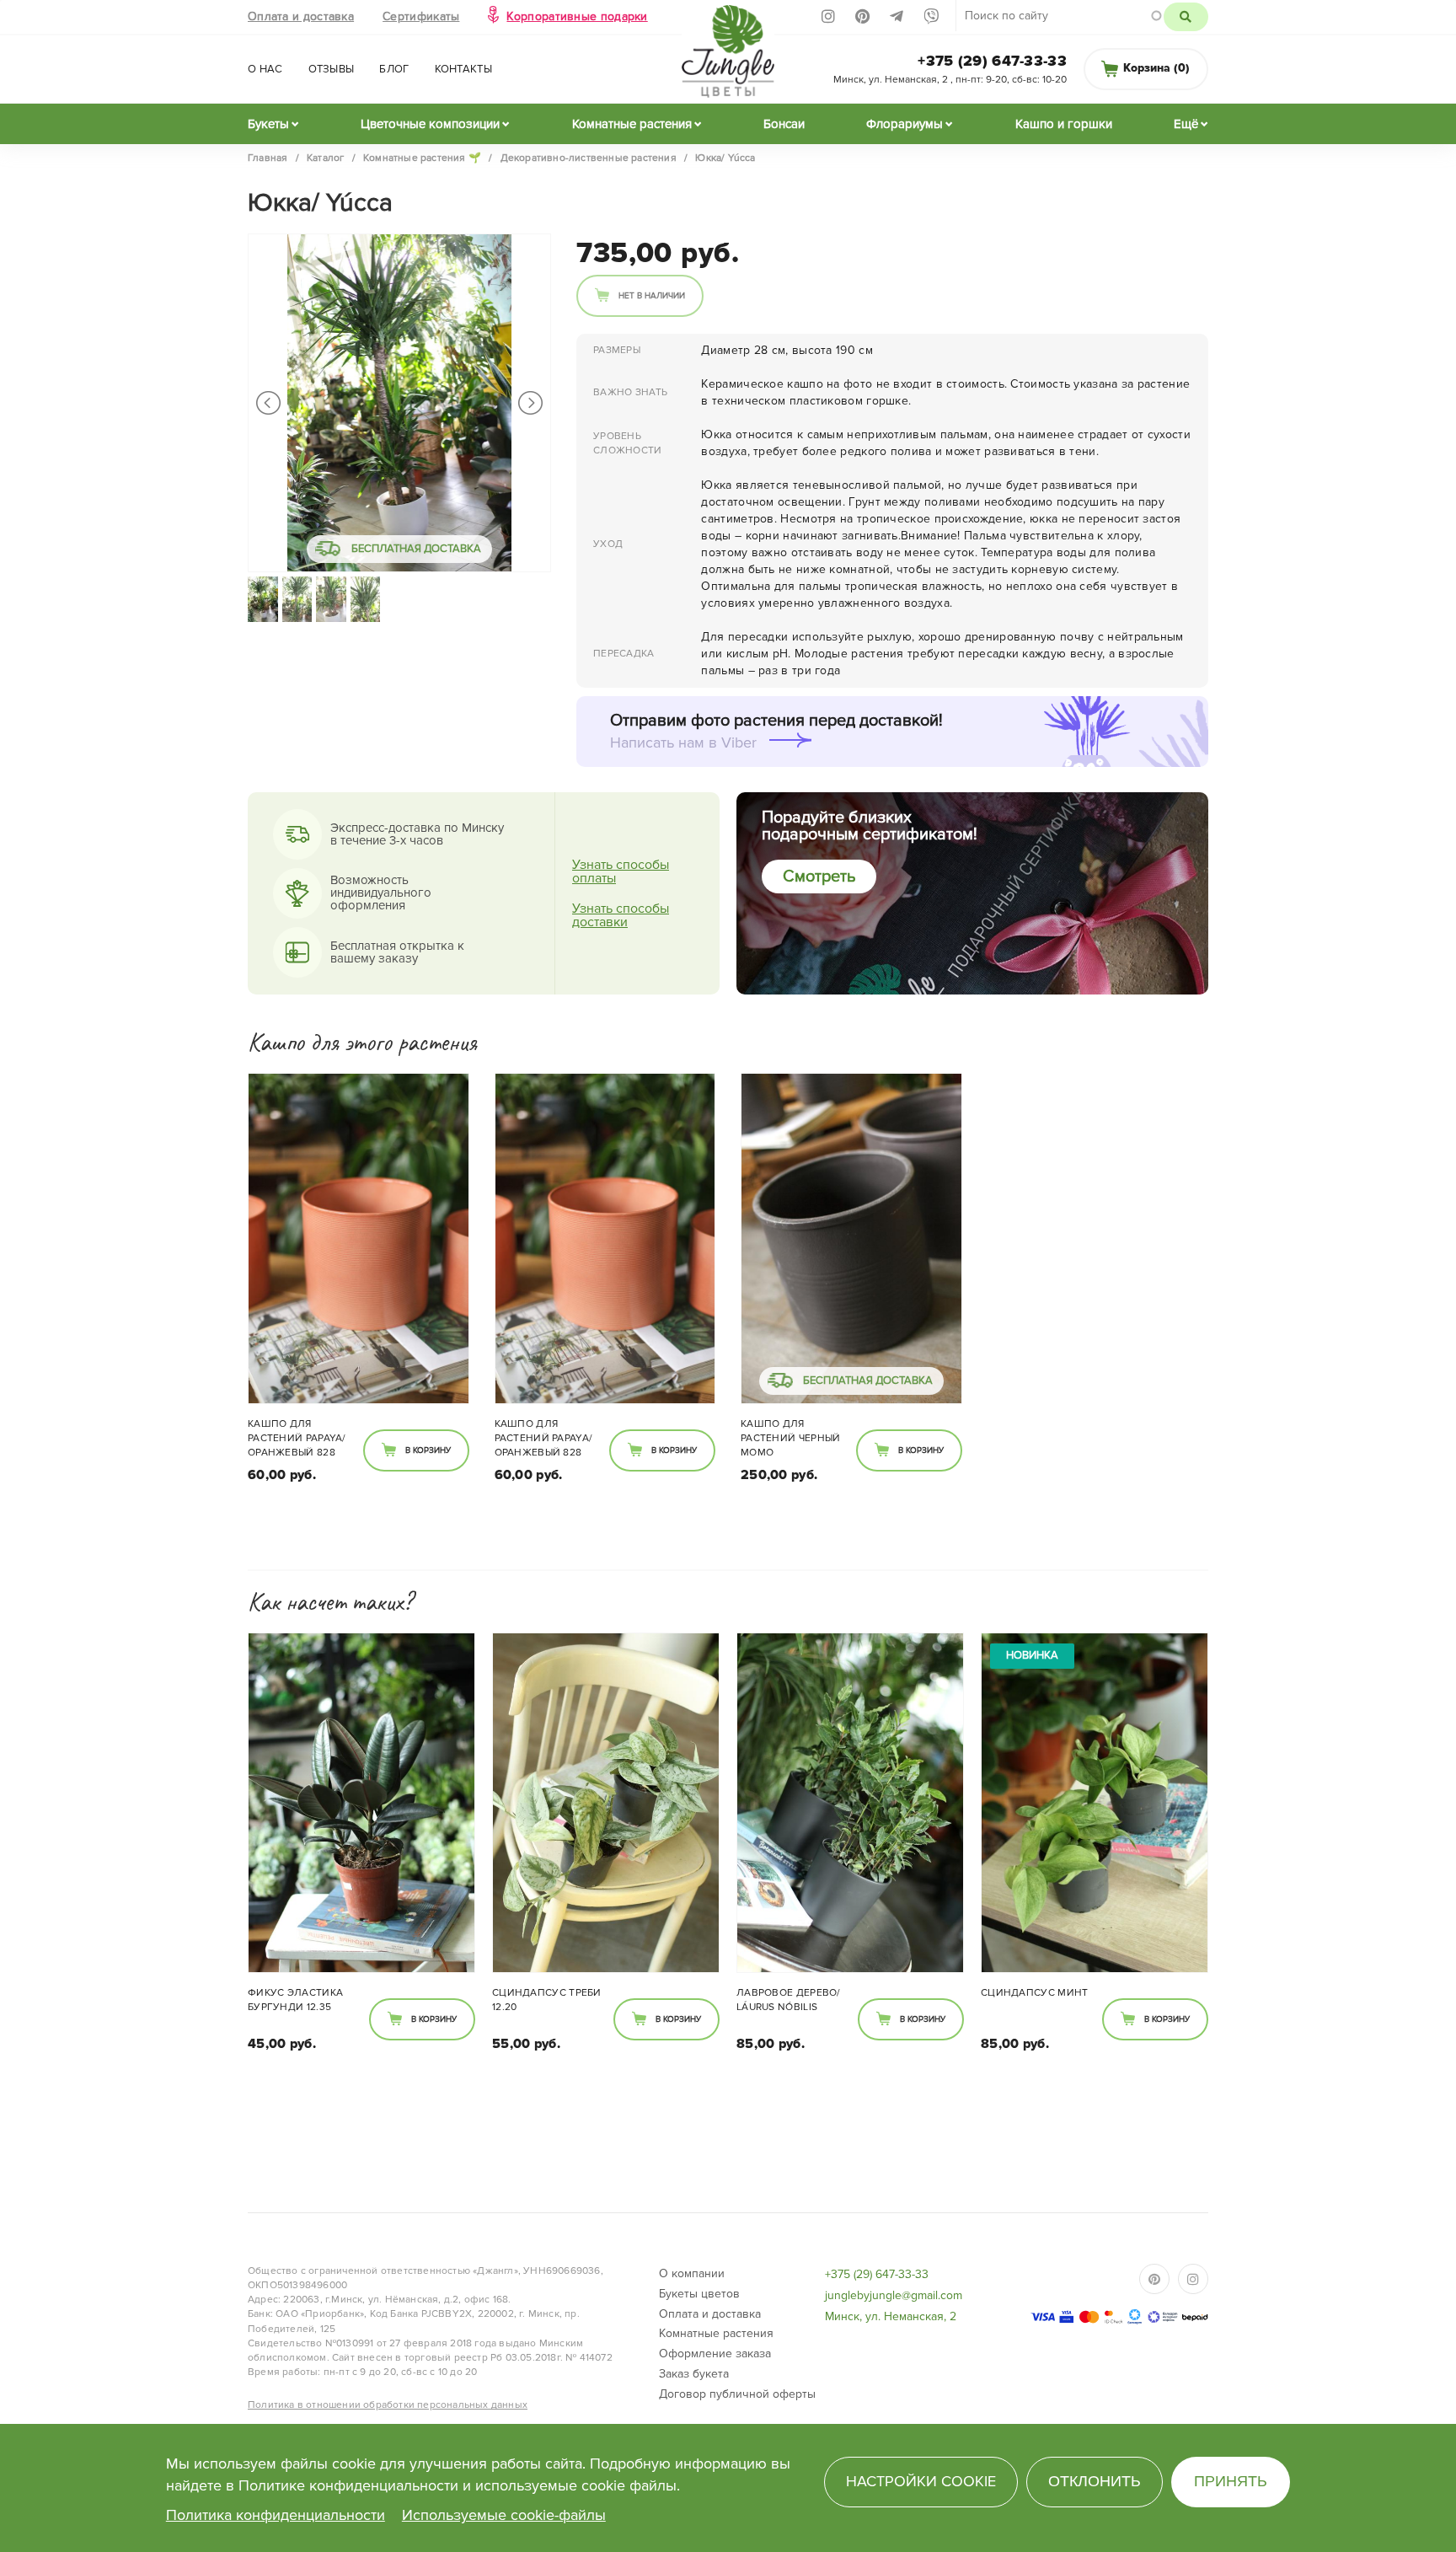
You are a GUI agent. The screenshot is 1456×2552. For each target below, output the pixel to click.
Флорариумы (905, 124)
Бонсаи (784, 124)
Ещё (1186, 124)
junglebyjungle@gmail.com (894, 2295)
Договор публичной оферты (737, 2394)
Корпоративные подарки (577, 16)
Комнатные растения (632, 124)
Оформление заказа (715, 2354)
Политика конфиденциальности (276, 2515)
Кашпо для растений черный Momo (791, 1438)
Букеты (268, 124)
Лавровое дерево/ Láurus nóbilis (789, 2000)
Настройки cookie (921, 2481)
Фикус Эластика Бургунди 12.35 (295, 2000)
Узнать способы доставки (621, 915)
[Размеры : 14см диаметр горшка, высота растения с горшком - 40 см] (850, 1803)
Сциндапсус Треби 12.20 (547, 2000)
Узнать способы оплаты (621, 871)
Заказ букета (694, 2374)
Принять (1231, 2481)
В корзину (428, 1450)
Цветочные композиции (430, 124)
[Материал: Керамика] (359, 1238)
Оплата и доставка (301, 16)
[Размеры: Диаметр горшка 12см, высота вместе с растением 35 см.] (361, 1803)
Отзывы (332, 69)
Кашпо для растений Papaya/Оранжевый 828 (297, 1438)
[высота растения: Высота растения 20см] (606, 1803)
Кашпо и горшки (1064, 124)
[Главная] (728, 56)
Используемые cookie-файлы (504, 2515)
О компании (692, 2273)
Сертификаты (421, 16)
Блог (394, 69)
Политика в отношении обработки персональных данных (388, 2405)
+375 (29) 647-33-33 (992, 61)
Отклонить (1095, 2481)
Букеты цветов (699, 2294)
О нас (265, 69)
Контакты (463, 69)
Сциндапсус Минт (1035, 1993)
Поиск (1186, 17)
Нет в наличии (652, 296)
